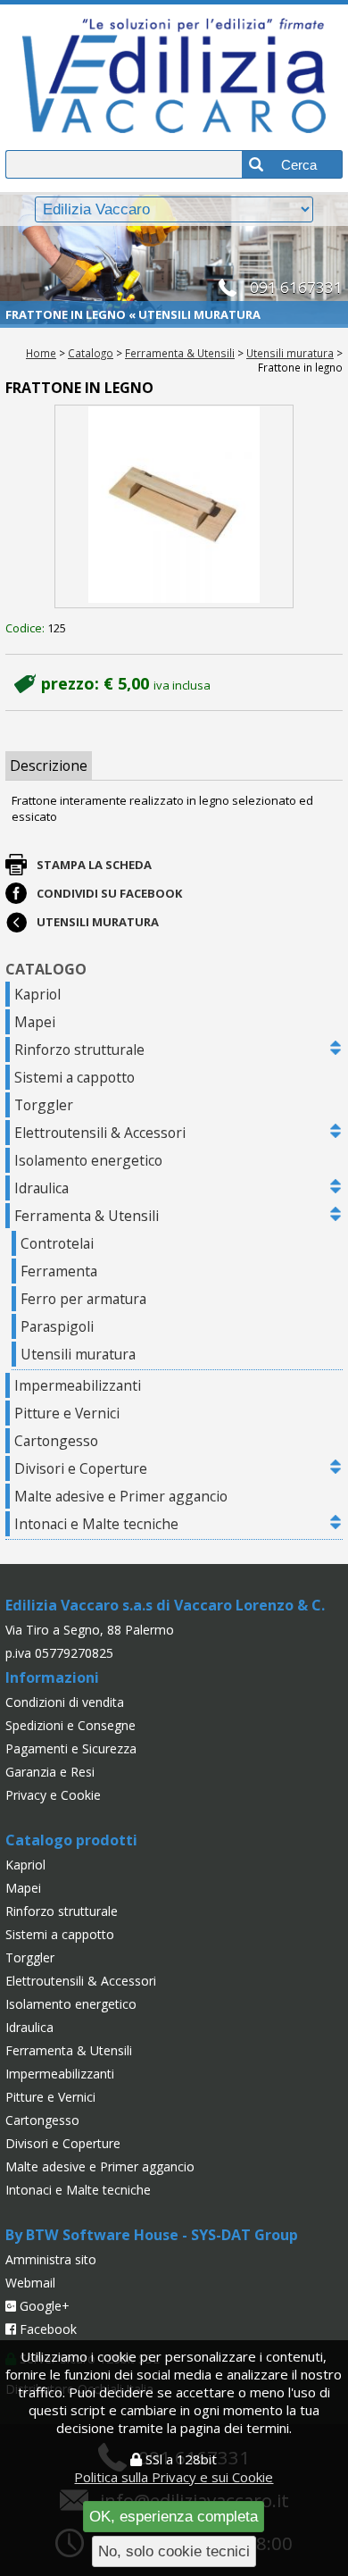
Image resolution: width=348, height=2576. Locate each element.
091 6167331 (296, 287)
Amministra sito (51, 2259)
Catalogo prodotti (71, 1840)
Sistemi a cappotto (75, 1077)
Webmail (30, 2283)
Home (41, 353)
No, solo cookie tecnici (174, 2551)
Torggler (44, 1105)
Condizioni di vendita (65, 1702)
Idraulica (41, 1188)
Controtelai (57, 1243)
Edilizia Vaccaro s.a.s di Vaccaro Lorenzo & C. (165, 1605)
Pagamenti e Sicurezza (71, 1748)
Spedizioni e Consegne (70, 1725)
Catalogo (91, 353)
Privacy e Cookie (53, 1795)
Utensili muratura (290, 353)
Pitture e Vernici (67, 1413)
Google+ (43, 2306)
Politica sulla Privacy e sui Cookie (174, 2477)
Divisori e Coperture (81, 1468)
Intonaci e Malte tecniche (96, 1524)
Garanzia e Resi (50, 1772)
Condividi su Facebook (109, 893)
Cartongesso (56, 1441)
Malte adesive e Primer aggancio (121, 1496)
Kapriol (37, 994)
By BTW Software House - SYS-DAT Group (152, 2235)
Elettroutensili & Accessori (100, 1133)
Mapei (35, 1022)
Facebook (46, 2329)
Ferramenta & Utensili (180, 353)
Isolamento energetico (88, 1160)
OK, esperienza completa (174, 2516)
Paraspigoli (57, 1326)
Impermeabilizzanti (78, 1385)
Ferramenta (59, 1271)
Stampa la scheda (94, 865)
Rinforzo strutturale (79, 1050)
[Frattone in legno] (174, 507)
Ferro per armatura (83, 1299)
